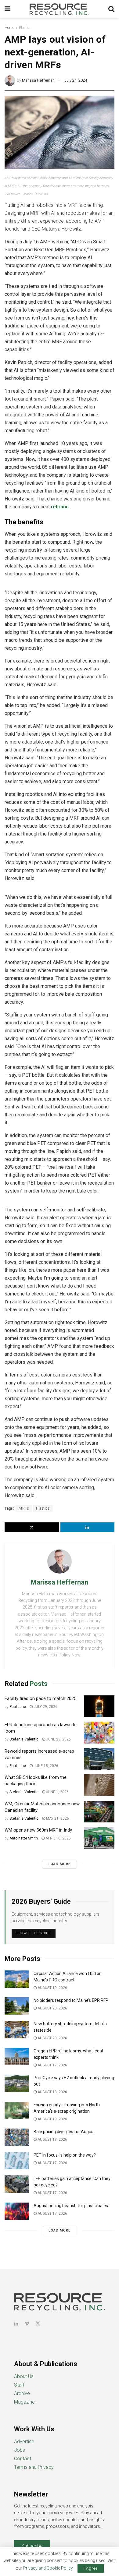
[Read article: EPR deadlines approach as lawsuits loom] (99, 1733)
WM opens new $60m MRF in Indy (38, 1830)
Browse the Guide (34, 1933)
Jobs (20, 2450)
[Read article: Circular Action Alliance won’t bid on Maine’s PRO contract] (17, 1979)
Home (9, 28)
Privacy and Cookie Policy (48, 2568)
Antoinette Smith (24, 1838)
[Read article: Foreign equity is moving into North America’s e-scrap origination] (17, 2110)
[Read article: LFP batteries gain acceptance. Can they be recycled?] (17, 2184)
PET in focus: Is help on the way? (65, 2155)
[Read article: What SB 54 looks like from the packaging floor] (99, 1785)
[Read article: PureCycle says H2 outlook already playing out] (17, 2083)
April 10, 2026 (58, 1838)
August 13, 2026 (52, 2092)
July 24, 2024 (76, 80)
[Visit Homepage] (60, 9)
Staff (19, 2385)
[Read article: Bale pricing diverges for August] (17, 2137)
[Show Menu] (7, 9)
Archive (22, 2393)
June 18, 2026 (45, 1766)
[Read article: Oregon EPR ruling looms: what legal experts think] (17, 2057)
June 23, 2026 (58, 1739)
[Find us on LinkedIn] (16, 2324)
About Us (24, 2376)
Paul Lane (18, 1707)
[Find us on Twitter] (38, 2324)
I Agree (91, 2568)
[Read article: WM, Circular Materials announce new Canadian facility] (99, 1812)
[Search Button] (111, 9)
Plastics (25, 28)
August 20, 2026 (52, 2008)
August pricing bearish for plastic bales (71, 2206)
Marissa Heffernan (38, 80)
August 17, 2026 (52, 2065)
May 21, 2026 (57, 1818)
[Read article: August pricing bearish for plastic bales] (17, 2211)
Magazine (24, 2402)
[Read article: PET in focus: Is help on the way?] (17, 2161)
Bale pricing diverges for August (64, 2132)
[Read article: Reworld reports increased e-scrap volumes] (99, 1759)
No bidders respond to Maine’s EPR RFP (71, 2000)
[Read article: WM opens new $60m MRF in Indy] (99, 1838)
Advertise (24, 2442)
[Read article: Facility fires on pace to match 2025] (99, 1706)
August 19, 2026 (52, 1988)
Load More (60, 1864)
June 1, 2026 (57, 1792)
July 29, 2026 (45, 1707)
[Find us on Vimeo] (27, 2324)
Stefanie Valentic (24, 1739)
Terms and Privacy (34, 2467)
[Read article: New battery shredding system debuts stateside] (17, 2029)
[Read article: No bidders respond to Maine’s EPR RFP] (17, 2006)
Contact (23, 2459)
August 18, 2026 (52, 2140)
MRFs (24, 1508)
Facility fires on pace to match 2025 (40, 1698)
